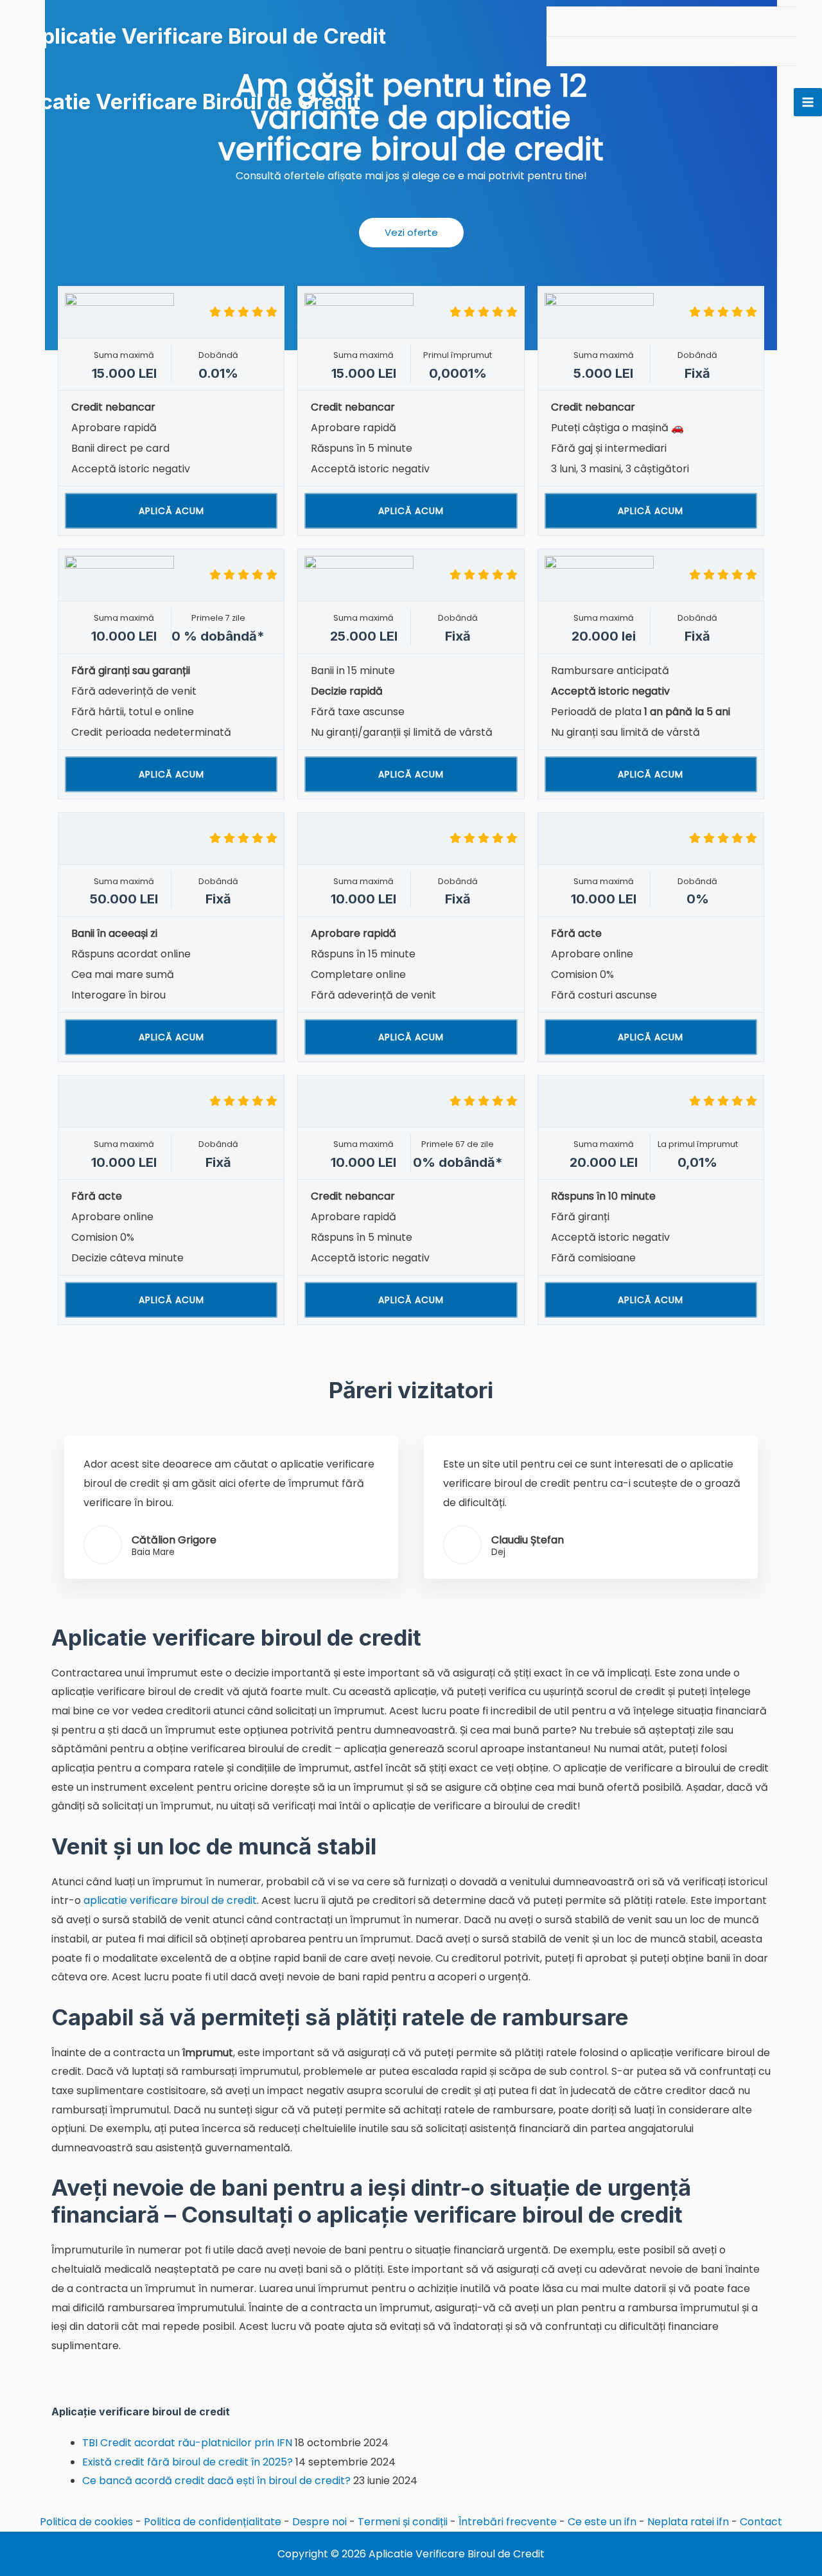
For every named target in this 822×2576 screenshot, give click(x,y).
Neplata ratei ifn (688, 2522)
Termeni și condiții (403, 2522)
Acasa (574, 22)
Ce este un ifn (602, 2522)
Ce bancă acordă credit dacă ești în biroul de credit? (216, 2481)
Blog (570, 51)
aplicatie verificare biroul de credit (170, 1900)
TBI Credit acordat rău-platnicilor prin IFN (187, 2443)
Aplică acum (171, 511)
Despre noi (319, 2522)
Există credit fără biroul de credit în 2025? (188, 2462)
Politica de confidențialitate (213, 2522)
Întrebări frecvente (508, 2522)
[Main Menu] (808, 102)
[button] (411, 233)
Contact (761, 2522)
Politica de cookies (86, 2522)
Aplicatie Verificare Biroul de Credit (206, 36)
